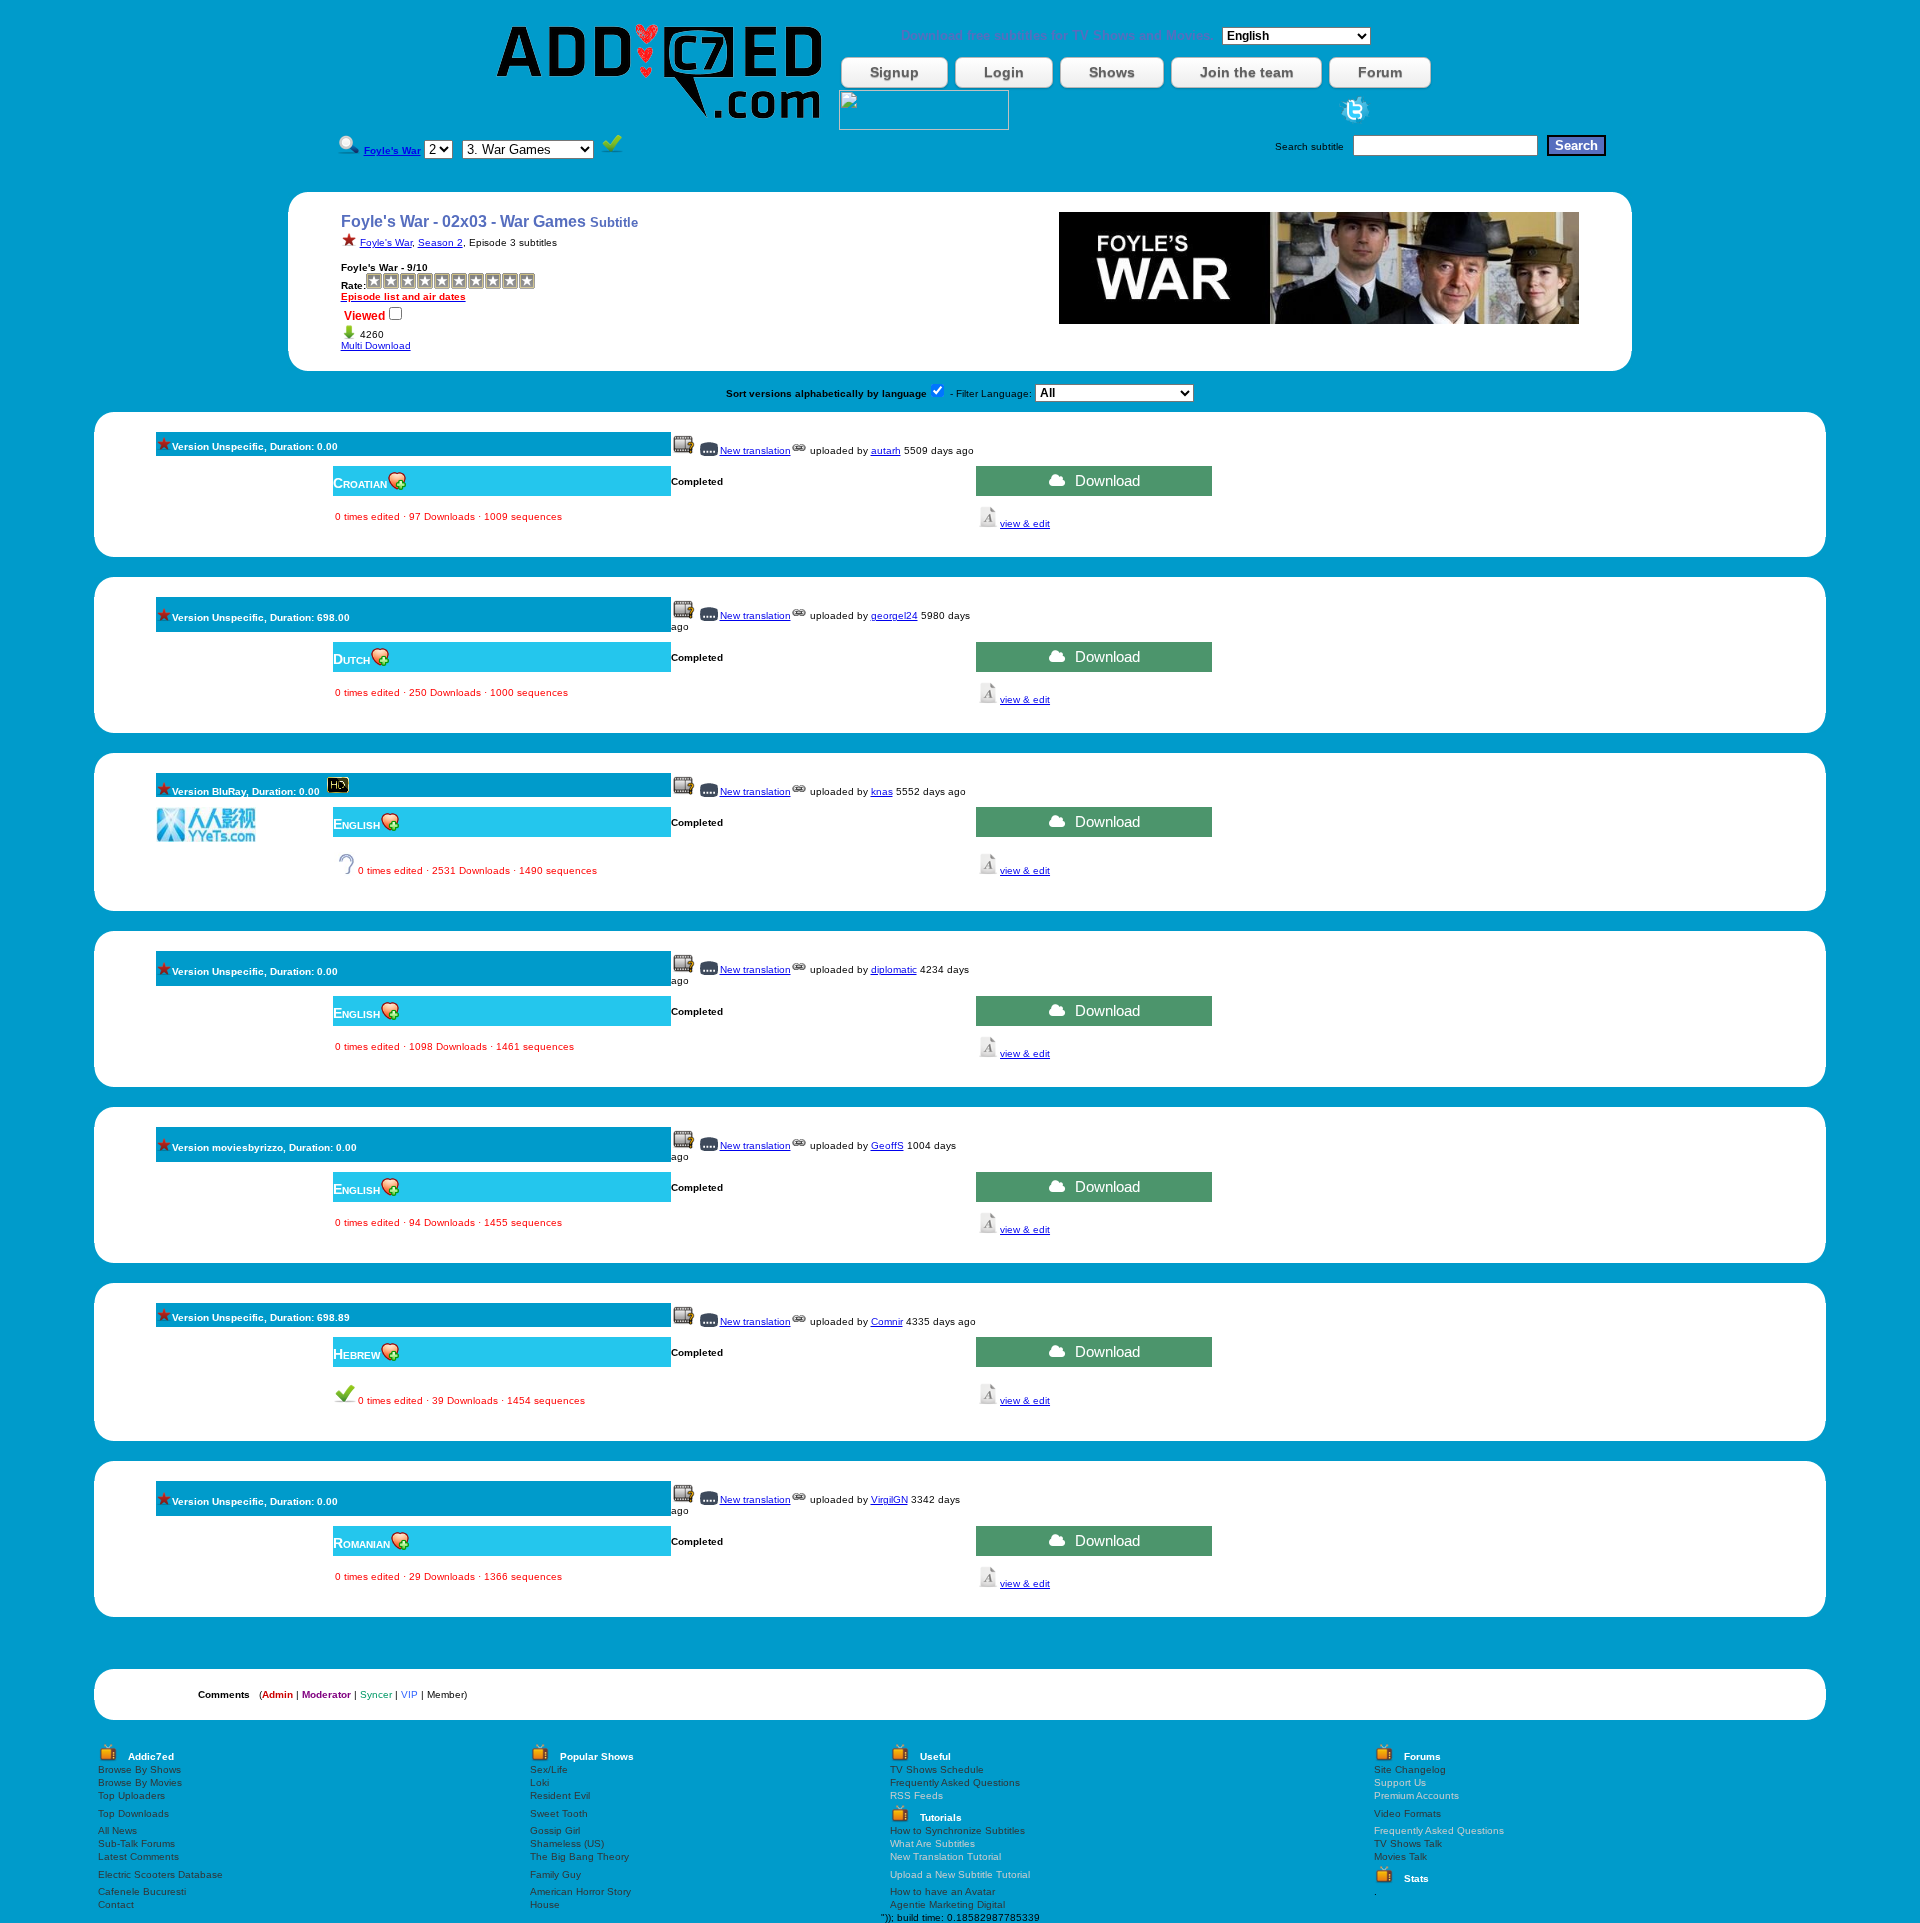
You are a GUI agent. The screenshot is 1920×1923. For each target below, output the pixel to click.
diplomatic (894, 969)
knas (882, 791)
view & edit (1025, 523)
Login (1004, 72)
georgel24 (894, 615)
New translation (755, 450)
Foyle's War (386, 242)
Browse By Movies (140, 1782)
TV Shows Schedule (937, 1769)
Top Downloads (133, 1813)
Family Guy (555, 1874)
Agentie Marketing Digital (947, 1904)
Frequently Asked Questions (955, 1782)
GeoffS (887, 1145)
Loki (539, 1782)
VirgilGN (889, 1499)
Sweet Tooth (559, 1813)
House (545, 1904)
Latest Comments (138, 1856)
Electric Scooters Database (160, 1874)
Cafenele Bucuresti (142, 1891)
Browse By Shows (139, 1769)
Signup (894, 72)
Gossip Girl (555, 1830)
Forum (1380, 72)
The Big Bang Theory (579, 1856)
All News (117, 1830)
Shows (1112, 72)
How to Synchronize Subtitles (957, 1830)
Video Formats (1407, 1813)
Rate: (353, 285)
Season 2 (440, 242)
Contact (116, 1904)
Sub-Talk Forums (136, 1843)
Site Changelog (1410, 1769)
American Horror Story (580, 1891)
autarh (886, 450)
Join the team (1246, 72)
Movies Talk (1400, 1856)
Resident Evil (560, 1795)
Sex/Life (549, 1769)
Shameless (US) (567, 1843)
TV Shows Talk (1408, 1843)
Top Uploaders (131, 1795)
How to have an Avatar (942, 1891)
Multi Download (376, 345)
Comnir (887, 1321)
